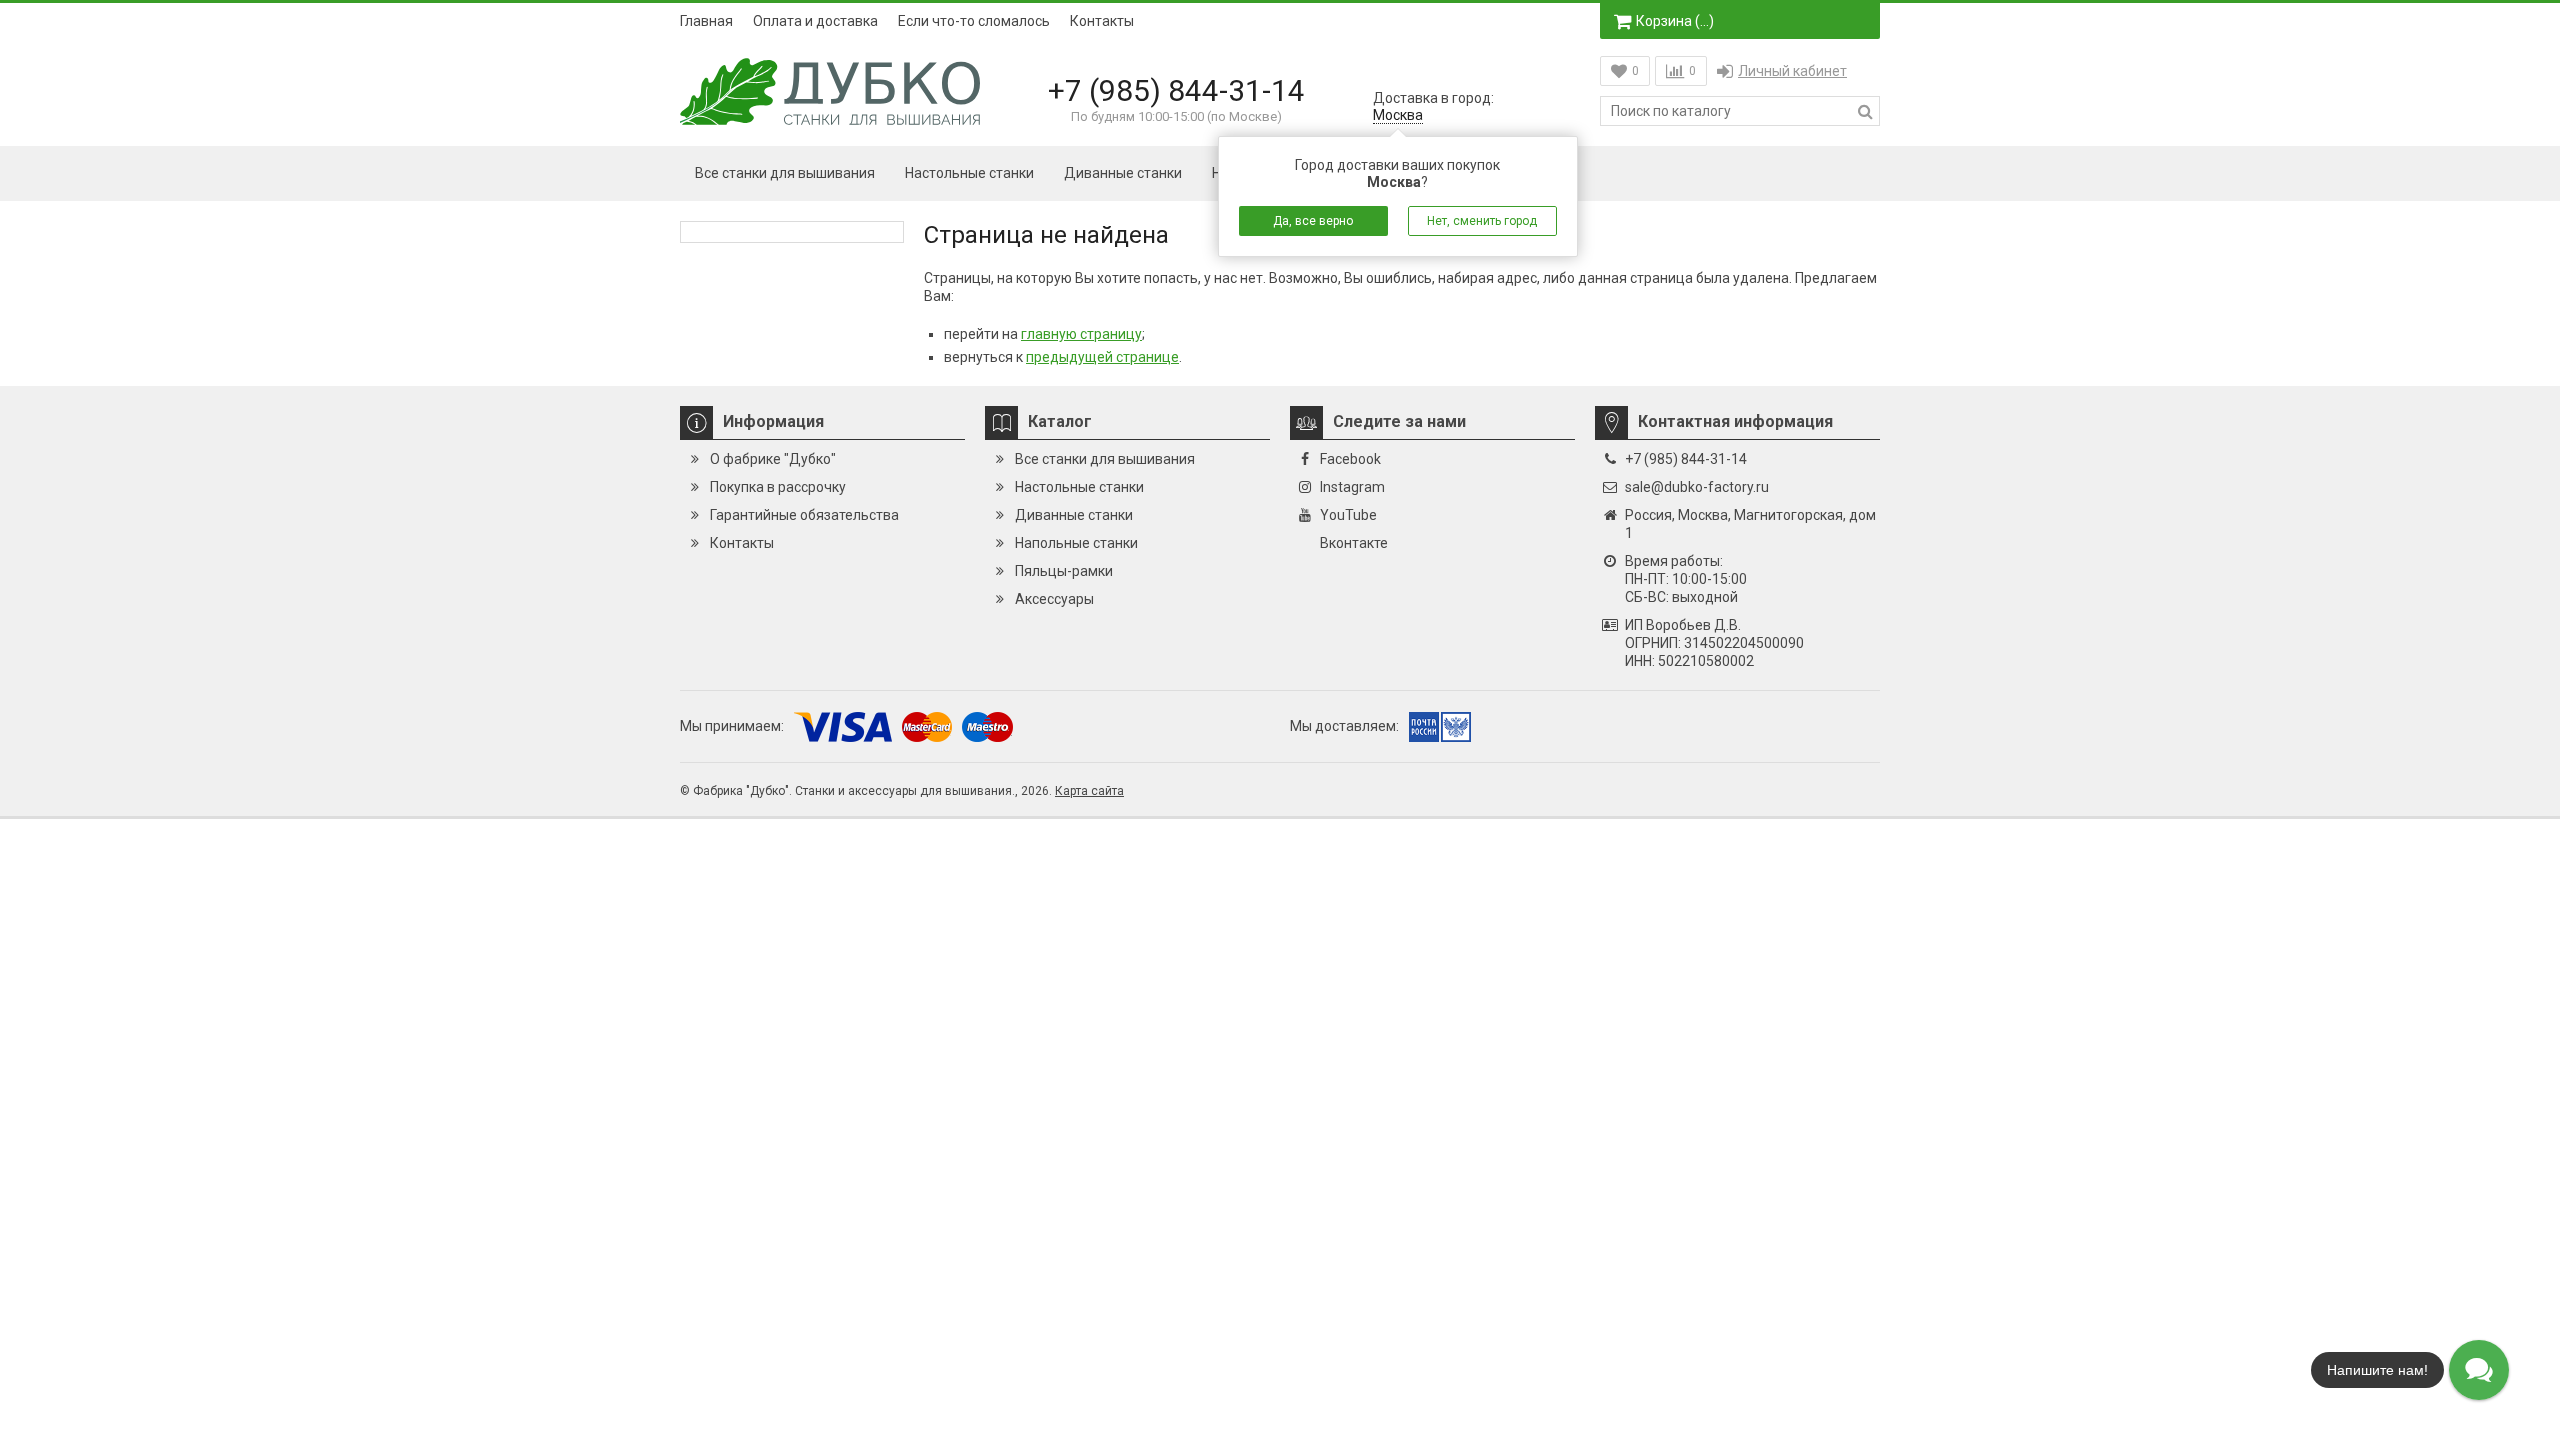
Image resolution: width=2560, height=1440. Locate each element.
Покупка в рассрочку (778, 487)
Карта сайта (1089, 791)
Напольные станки (1076, 543)
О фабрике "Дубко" (773, 459)
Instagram (1352, 487)
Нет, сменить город (1482, 221)
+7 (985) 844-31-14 (1176, 90)
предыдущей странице (1102, 357)
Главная (706, 21)
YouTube (1348, 515)
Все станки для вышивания (785, 173)
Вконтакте (1354, 543)
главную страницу (1081, 334)
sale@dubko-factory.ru (1697, 487)
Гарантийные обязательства (804, 515)
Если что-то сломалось (974, 21)
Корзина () (1675, 21)
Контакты (1102, 21)
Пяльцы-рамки (1064, 571)
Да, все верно (1313, 221)
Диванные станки (1123, 173)
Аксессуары (1054, 599)
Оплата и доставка (815, 21)
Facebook (1350, 459)
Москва (1398, 115)
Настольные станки (969, 173)
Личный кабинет (1792, 71)
